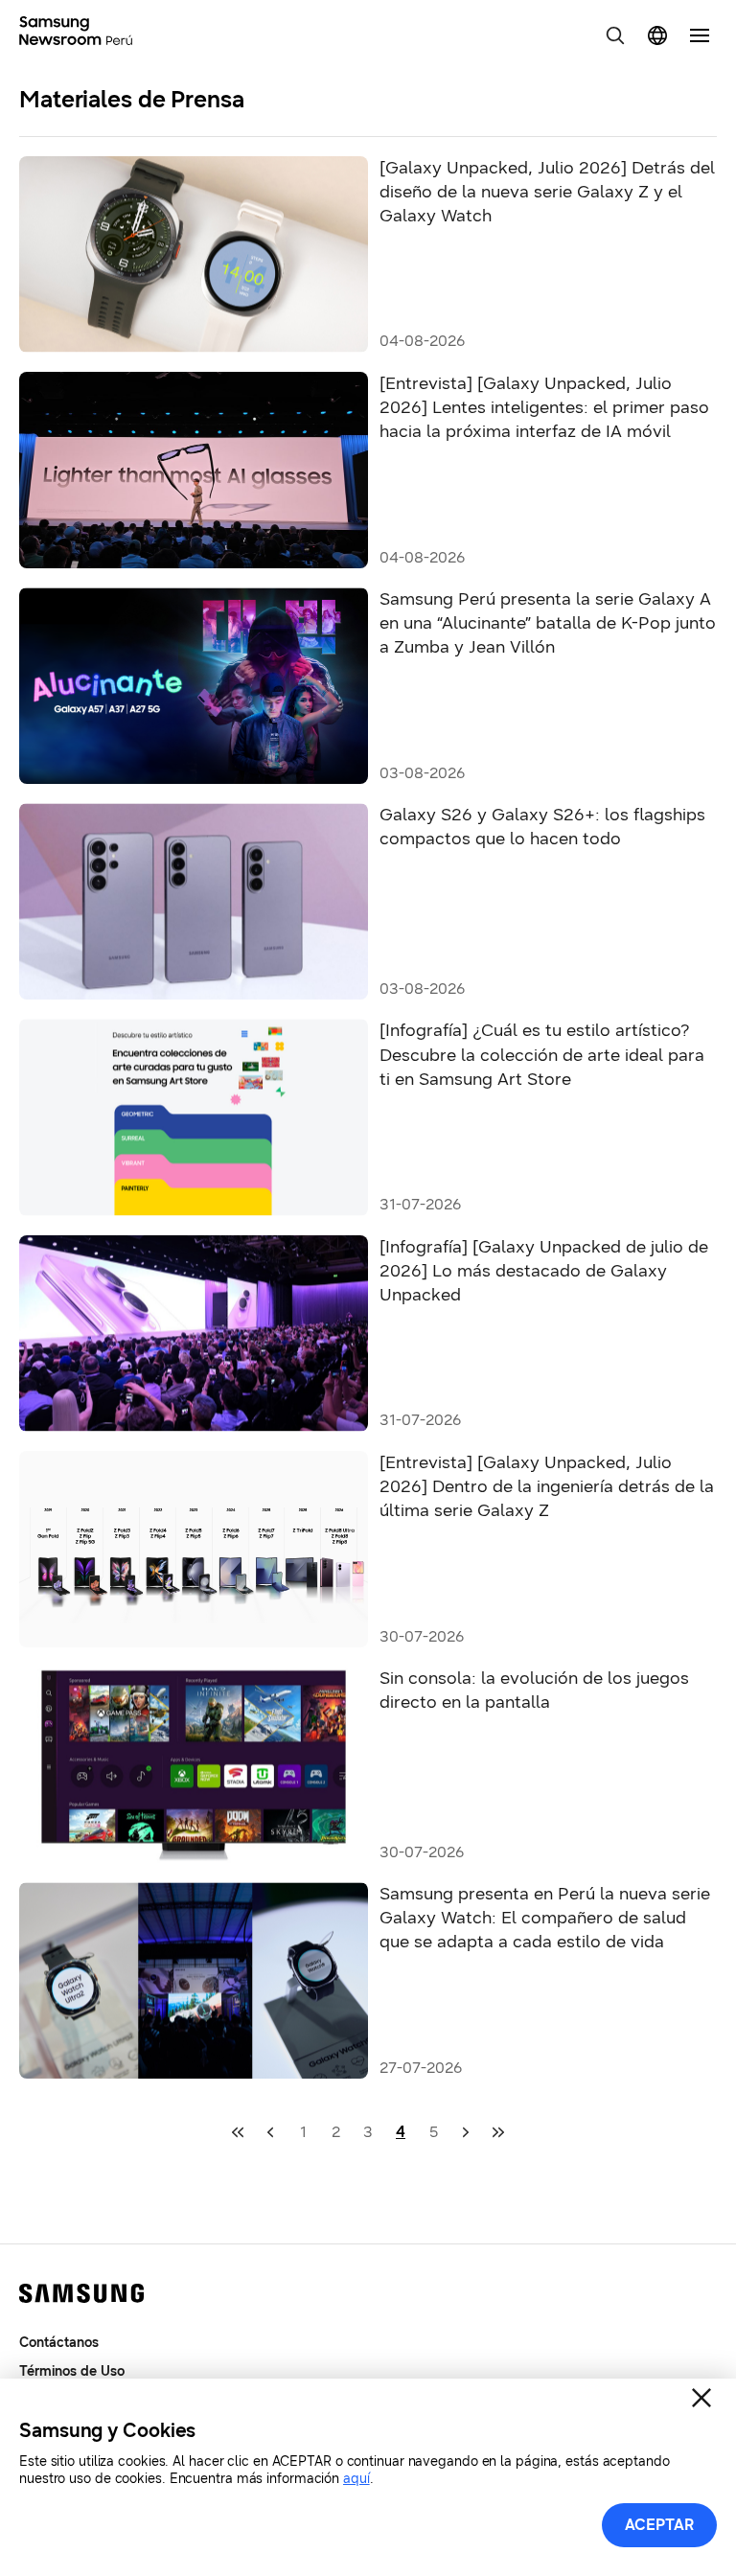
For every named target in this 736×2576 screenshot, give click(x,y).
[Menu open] (700, 35)
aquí (356, 2479)
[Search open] (615, 35)
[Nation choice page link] (657, 35)
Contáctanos (59, 2343)
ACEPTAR (660, 2525)
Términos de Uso (72, 2371)
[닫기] (701, 2398)
